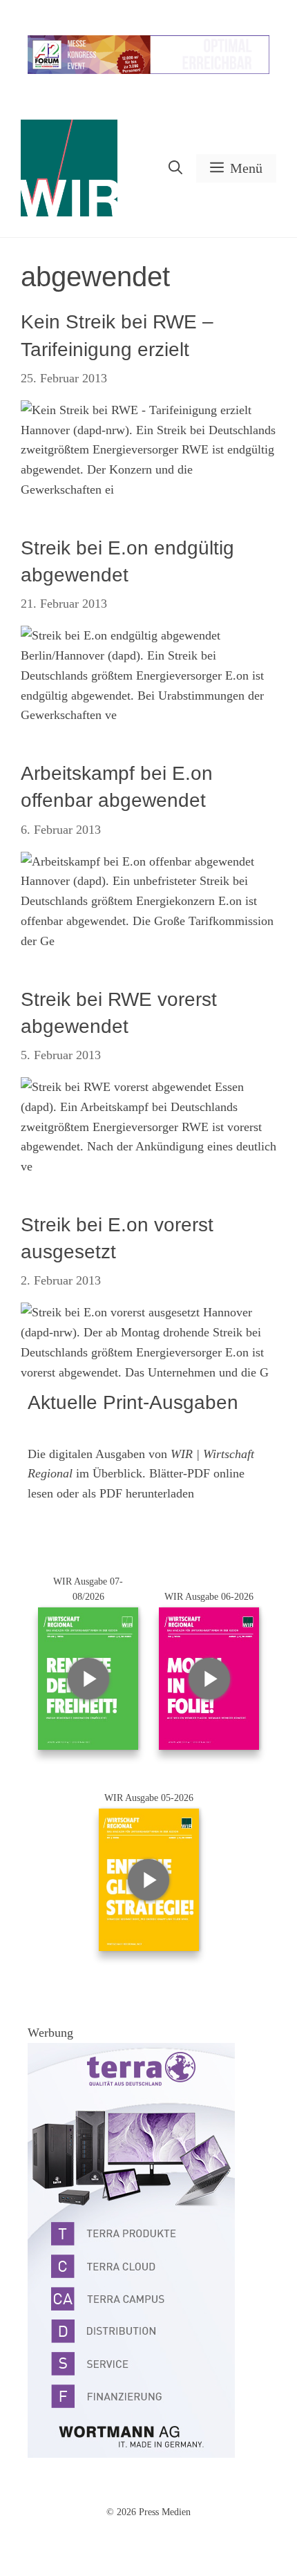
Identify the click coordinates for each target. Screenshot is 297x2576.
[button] (175, 168)
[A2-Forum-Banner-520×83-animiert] (148, 71)
